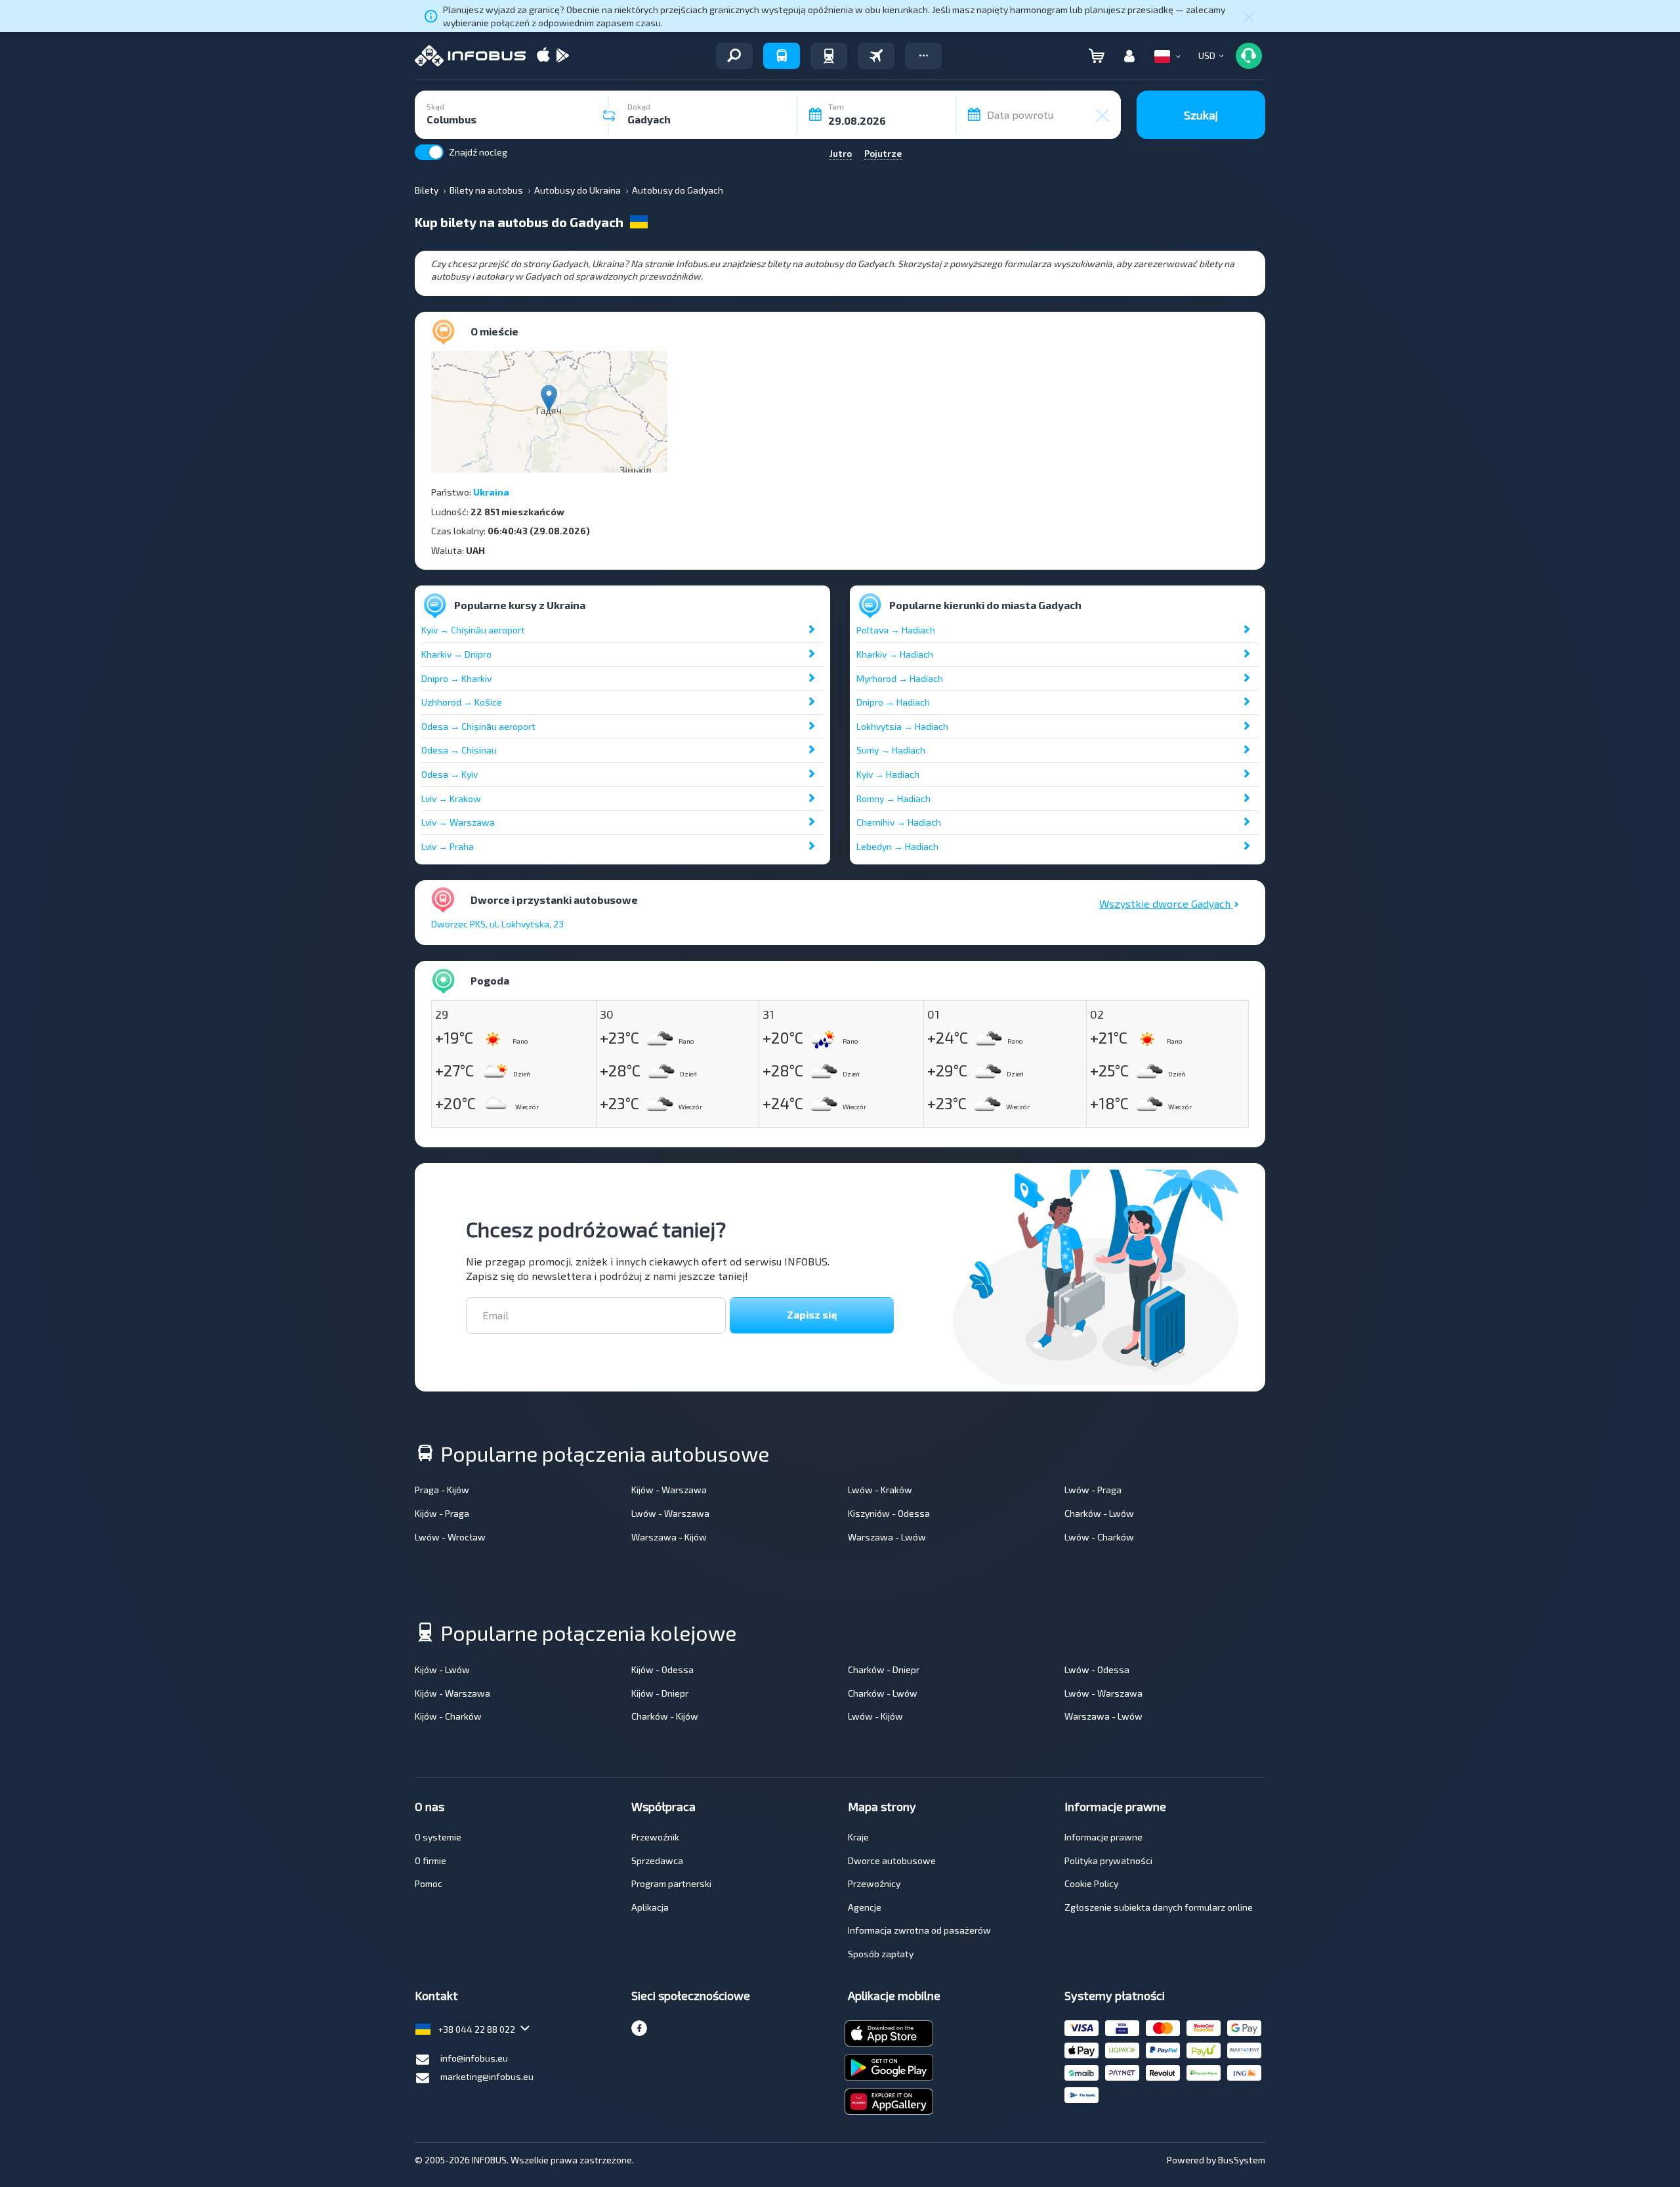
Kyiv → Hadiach (888, 774)
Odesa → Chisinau (459, 750)
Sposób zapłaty (881, 1954)
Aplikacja (650, 1907)
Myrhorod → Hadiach (900, 678)
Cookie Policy (1091, 1883)
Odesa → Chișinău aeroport (478, 726)
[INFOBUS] (470, 56)
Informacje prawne (1103, 1837)
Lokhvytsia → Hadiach (902, 726)
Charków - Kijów (665, 1716)
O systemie (438, 1837)
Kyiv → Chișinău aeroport (473, 630)
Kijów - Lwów (442, 1669)
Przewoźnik (655, 1837)
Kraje (858, 1837)
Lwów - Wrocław (450, 1537)
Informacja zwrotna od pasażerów (919, 1930)
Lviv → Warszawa (458, 822)
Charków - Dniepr (884, 1669)
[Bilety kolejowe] (829, 56)
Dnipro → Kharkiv (456, 678)
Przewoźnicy (874, 1883)
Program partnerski (671, 1883)
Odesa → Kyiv (450, 774)
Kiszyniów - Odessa (889, 1513)
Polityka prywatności (1108, 1860)
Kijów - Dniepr (660, 1693)
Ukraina (491, 492)
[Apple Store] (543, 56)
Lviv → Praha (448, 846)
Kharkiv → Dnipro (456, 654)
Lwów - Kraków (880, 1490)
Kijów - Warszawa (669, 1490)
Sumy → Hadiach (891, 750)
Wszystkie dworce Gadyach (1166, 903)
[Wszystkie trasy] (734, 56)
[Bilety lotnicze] (876, 56)
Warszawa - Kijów (669, 1537)
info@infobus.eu (474, 2058)
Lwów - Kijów (875, 1716)
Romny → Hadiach (893, 798)
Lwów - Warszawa (670, 1513)
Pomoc (429, 1883)
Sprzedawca (657, 1860)
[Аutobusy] (782, 56)
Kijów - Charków (448, 1716)
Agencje (865, 1907)
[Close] (1249, 16)
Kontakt (436, 1995)
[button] (923, 56)
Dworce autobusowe (892, 1860)
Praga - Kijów (442, 1490)
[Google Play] (562, 56)
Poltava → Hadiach (896, 630)
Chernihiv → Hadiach (899, 822)
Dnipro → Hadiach (893, 702)
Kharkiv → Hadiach (895, 654)
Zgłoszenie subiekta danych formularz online (1159, 1907)
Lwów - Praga (1093, 1490)
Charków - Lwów (1099, 1513)
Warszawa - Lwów (887, 1537)
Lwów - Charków (1099, 1537)
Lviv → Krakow (451, 798)
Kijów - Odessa (662, 1669)
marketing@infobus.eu (487, 2076)
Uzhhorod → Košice (462, 702)
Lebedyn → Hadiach (897, 846)
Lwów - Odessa (1097, 1669)
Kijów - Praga (442, 1513)
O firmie (430, 1860)
